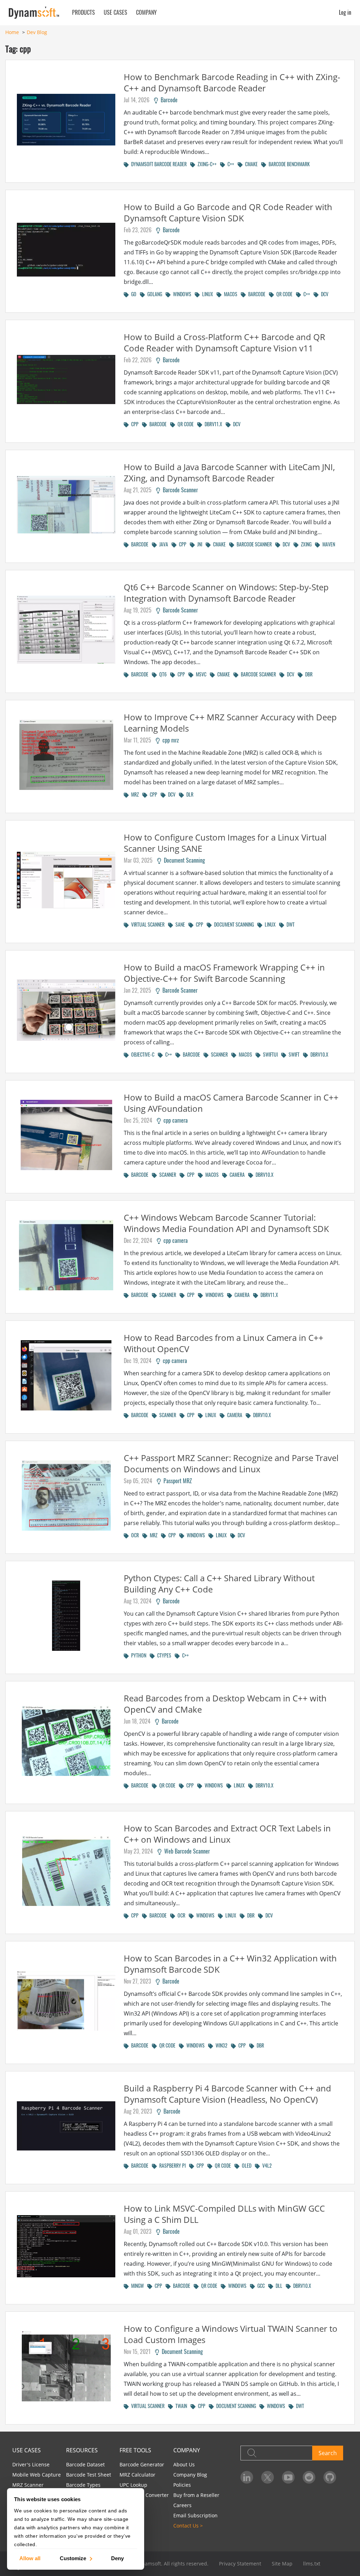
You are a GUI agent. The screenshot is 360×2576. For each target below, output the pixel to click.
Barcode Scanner (179, 490)
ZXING (305, 544)
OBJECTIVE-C (142, 1054)
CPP (134, 424)
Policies (182, 2485)
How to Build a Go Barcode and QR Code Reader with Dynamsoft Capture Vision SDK (228, 212)
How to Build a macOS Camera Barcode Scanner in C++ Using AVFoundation (231, 1103)
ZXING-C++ (206, 164)
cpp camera (174, 1120)
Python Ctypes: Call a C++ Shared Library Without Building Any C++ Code (219, 1584)
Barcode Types (83, 2485)
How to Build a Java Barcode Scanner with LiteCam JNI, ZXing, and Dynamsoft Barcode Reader (229, 472)
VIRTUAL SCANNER (147, 924)
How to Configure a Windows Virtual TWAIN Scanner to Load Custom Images (231, 2334)
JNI (198, 544)
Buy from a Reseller (196, 2495)
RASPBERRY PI (171, 2165)
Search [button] (328, 2453)
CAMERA (236, 1175)
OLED (245, 2165)
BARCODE (256, 294)
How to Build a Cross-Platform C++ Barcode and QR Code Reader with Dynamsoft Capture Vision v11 (224, 342)
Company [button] (146, 12)
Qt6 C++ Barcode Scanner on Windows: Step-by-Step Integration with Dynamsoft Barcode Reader (226, 593)
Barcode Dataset (85, 2464)
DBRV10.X (318, 1054)
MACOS (229, 294)
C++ (230, 164)
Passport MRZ (176, 1481)
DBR (308, 674)
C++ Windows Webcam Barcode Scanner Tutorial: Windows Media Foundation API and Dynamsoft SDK (226, 1223)
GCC (260, 2286)
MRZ (134, 794)
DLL (278, 2286)
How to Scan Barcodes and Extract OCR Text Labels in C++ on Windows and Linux (227, 1834)
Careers (182, 2505)
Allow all (30, 2558)
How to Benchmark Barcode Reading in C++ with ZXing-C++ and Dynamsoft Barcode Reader (232, 82)
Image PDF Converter (144, 2495)
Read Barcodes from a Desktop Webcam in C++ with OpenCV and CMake (225, 1704)
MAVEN (327, 544)
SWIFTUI (269, 1054)
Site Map (282, 2564)
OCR (134, 1535)
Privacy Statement (240, 2564)
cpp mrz (169, 740)
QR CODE (283, 294)
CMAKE (250, 164)
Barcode (168, 100)
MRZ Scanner (28, 2485)
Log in (345, 12)
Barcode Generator (142, 2464)
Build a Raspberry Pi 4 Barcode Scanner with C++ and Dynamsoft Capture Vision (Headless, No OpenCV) (227, 2094)
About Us (184, 2464)
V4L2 (266, 2165)
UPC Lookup (133, 2485)
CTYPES (163, 1655)
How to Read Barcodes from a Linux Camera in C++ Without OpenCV (224, 1343)
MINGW (136, 2286)
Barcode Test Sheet (89, 2475)
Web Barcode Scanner (186, 1851)
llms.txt (312, 2564)
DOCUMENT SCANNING (233, 924)
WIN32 (220, 2045)
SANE (179, 924)
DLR (189, 794)
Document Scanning (183, 860)
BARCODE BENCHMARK (288, 164)
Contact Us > (188, 2526)
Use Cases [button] (115, 12)
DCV (323, 294)
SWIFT (293, 1054)
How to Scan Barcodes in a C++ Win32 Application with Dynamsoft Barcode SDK (230, 1964)
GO (133, 294)
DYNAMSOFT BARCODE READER (158, 164)
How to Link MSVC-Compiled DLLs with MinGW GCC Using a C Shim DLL (224, 2214)
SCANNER (218, 1054)
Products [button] (83, 12)
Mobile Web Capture (37, 2475)
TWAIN (180, 2406)
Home (12, 32)
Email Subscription (195, 2515)
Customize (73, 2558)
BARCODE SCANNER (253, 544)
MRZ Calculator (137, 2475)
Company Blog (190, 2475)
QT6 (162, 674)
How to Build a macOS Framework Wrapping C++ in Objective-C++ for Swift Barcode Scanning (224, 973)
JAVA (162, 544)
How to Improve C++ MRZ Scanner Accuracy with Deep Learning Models (230, 723)
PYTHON (137, 1655)
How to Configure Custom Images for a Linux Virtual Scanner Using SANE (225, 843)
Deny (117, 2558)
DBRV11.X (212, 424)
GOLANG (153, 294)
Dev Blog (37, 32)
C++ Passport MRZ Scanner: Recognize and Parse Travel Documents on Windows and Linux (231, 1463)
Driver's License (31, 2464)
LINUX (206, 294)
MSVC (200, 674)
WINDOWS (181, 294)
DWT (289, 924)
